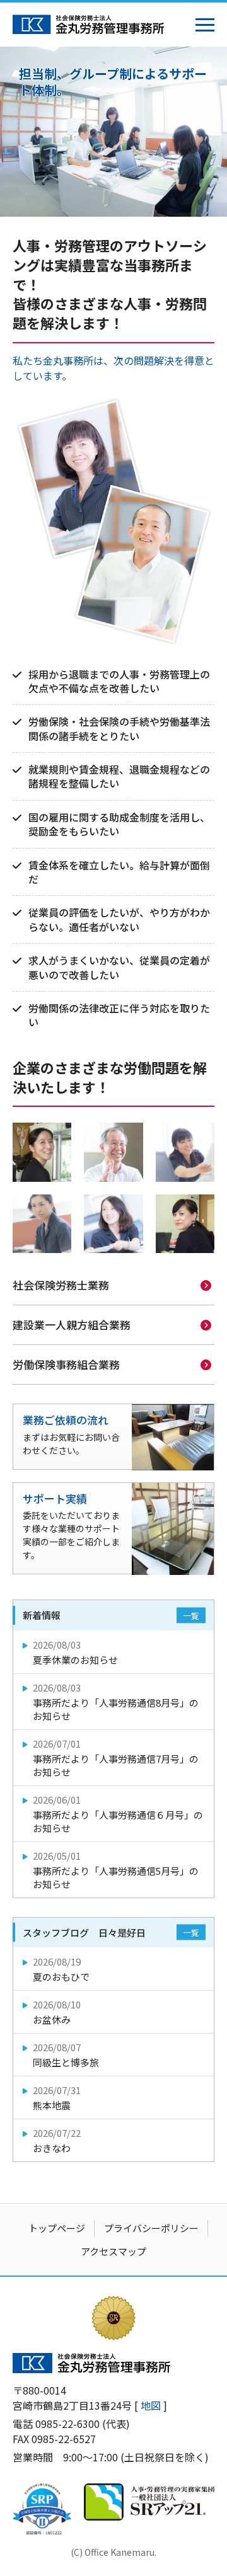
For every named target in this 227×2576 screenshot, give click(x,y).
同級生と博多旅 (66, 2055)
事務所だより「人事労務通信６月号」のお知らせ (118, 1814)
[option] (113, 132)
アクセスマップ (113, 2251)
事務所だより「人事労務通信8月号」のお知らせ (116, 1702)
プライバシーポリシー (151, 2228)
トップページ (57, 2228)
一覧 (191, 1616)
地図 (151, 2405)
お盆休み (57, 2012)
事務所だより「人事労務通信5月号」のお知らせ (116, 1870)
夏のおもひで (61, 1969)
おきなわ (57, 2140)
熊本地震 (57, 2098)
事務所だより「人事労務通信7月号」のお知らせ (116, 1758)
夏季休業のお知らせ (75, 1652)
